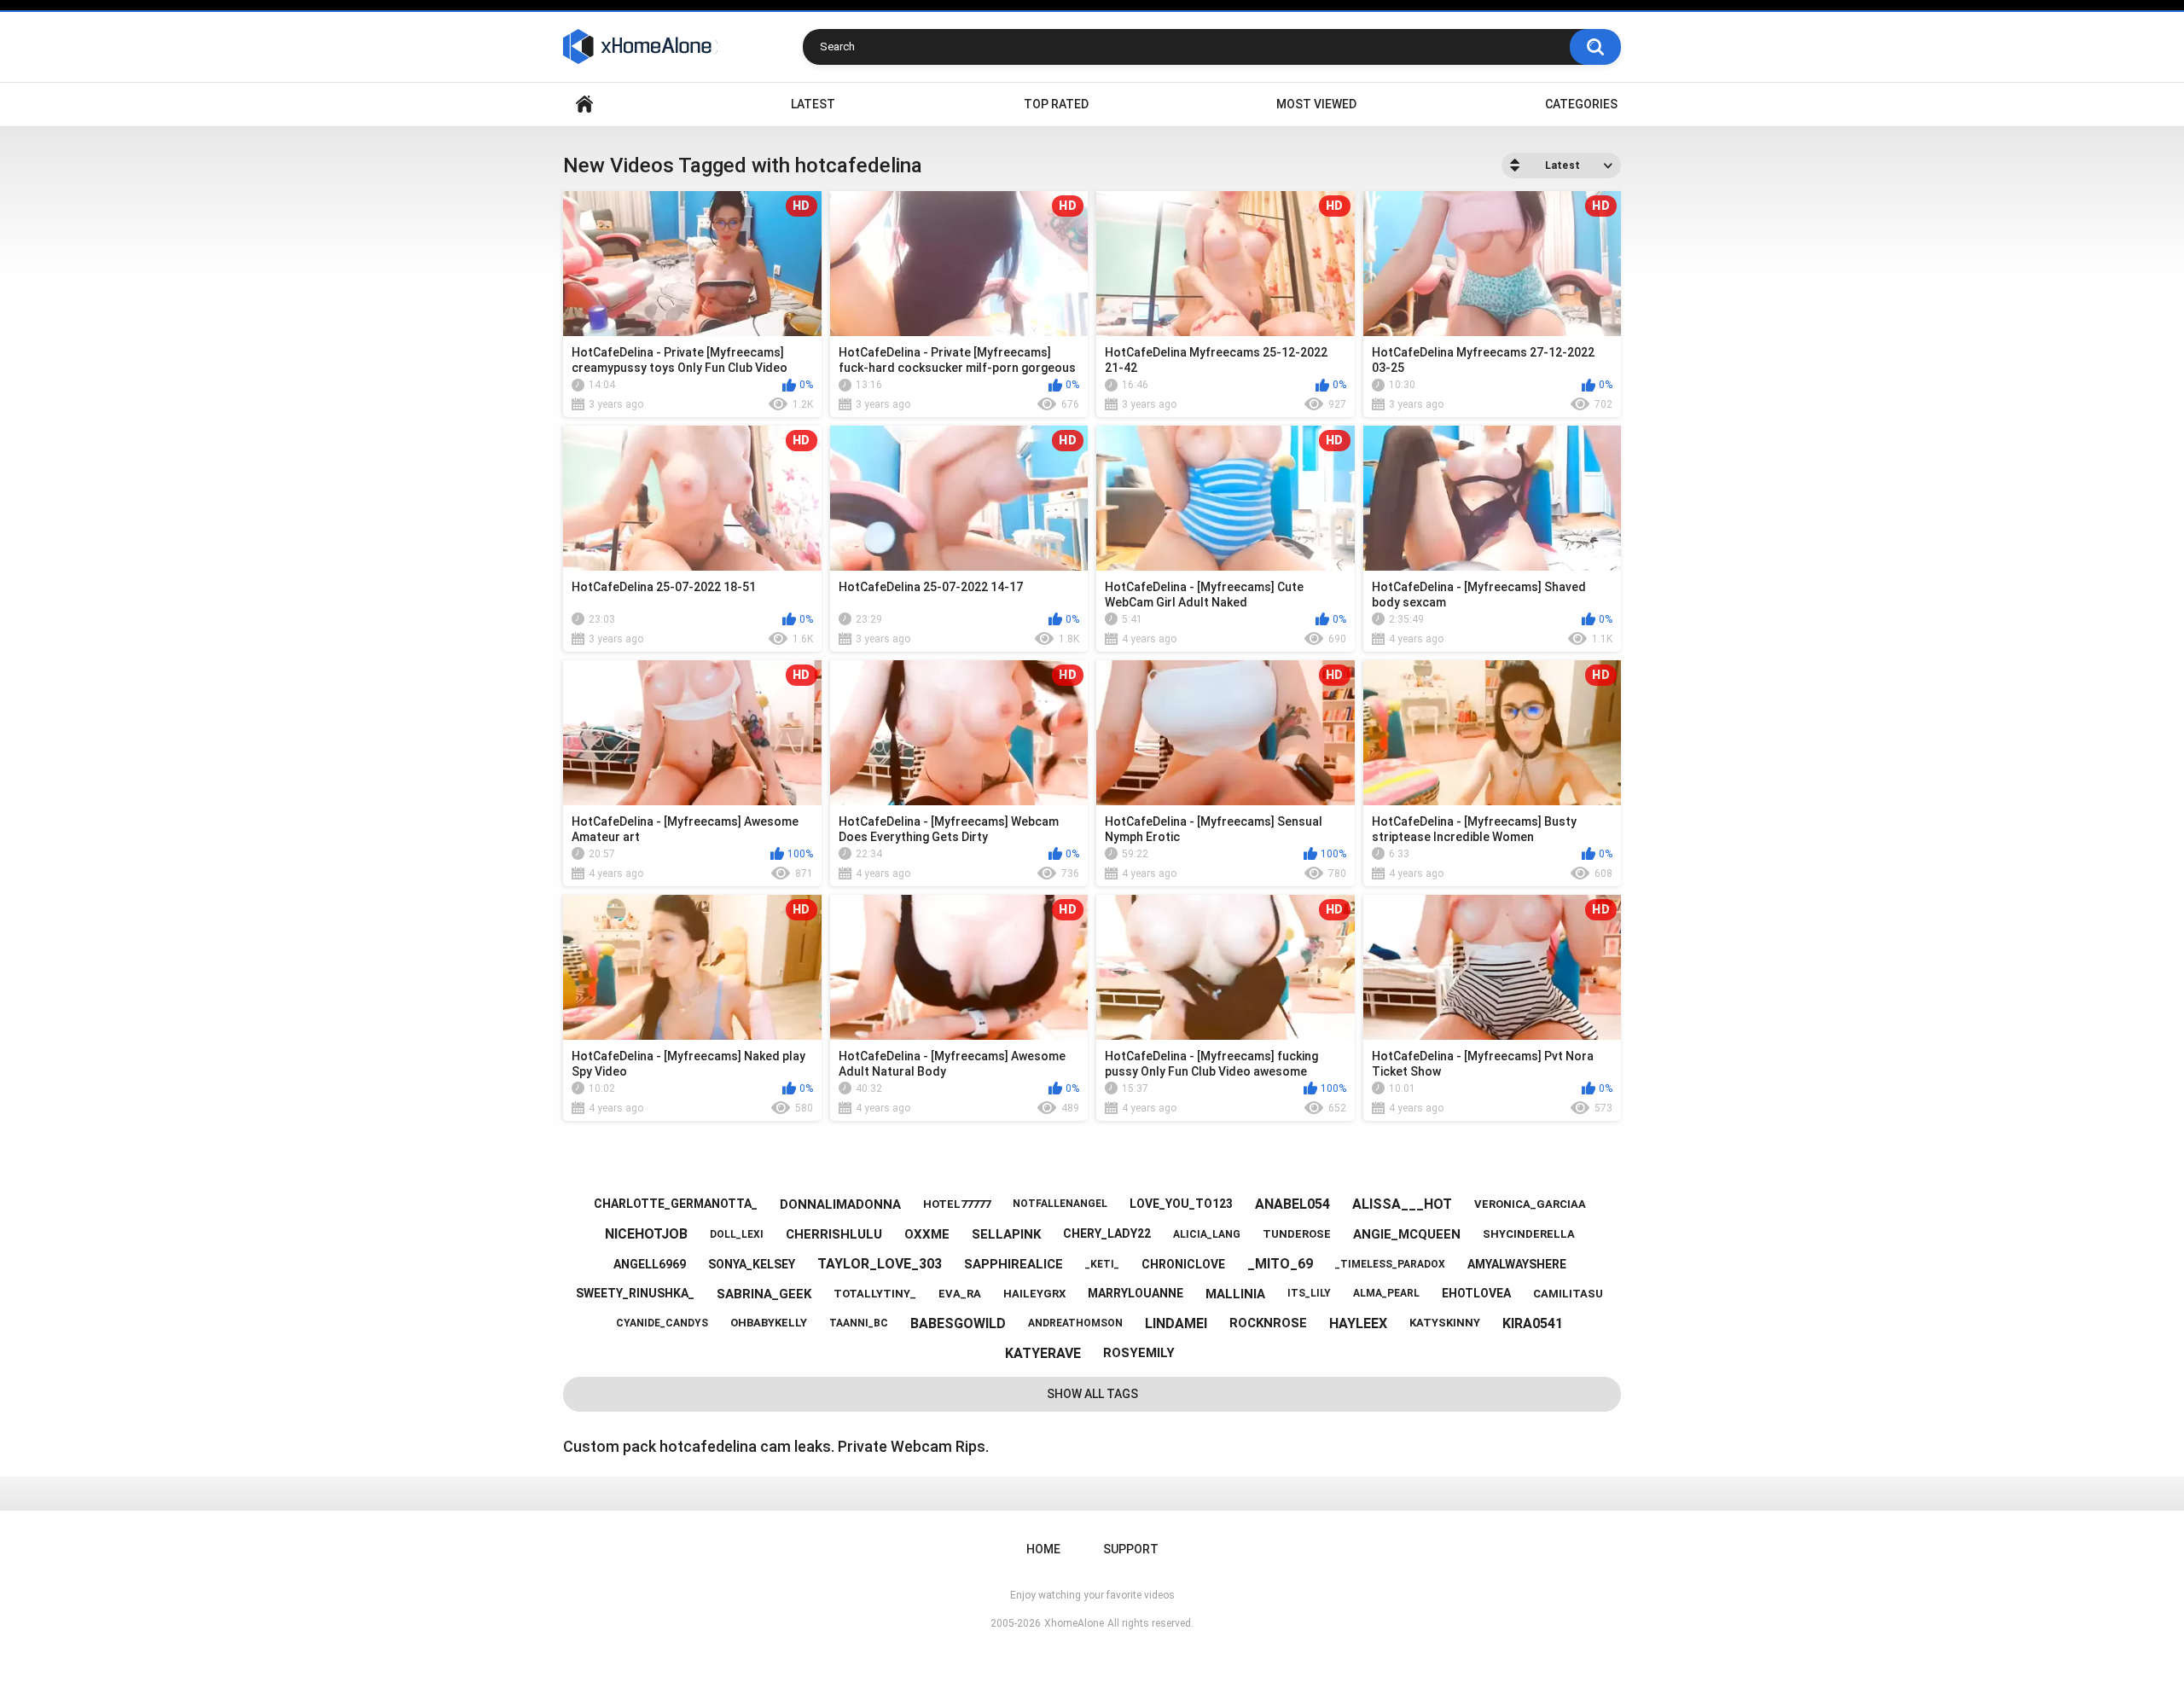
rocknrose (1268, 1323)
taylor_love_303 (880, 1264)
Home (584, 104)
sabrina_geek (764, 1294)
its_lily (1309, 1293)
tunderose (1297, 1234)
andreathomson (1075, 1323)
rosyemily (1139, 1353)
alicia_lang (1207, 1234)
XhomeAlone (1074, 1623)
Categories (1581, 104)
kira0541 (1533, 1323)
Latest (813, 104)
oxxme (927, 1234)
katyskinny (1445, 1323)
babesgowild (958, 1323)
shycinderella (1529, 1234)
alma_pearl (1386, 1293)
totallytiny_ (875, 1294)
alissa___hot (1402, 1204)
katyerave (1043, 1353)
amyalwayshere (1517, 1264)
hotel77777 (957, 1204)
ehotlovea (1476, 1293)
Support (1131, 1549)
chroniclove (1183, 1264)
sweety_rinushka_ (635, 1293)
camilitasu (1568, 1294)
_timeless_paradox (1390, 1264)
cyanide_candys (662, 1323)
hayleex (1358, 1323)
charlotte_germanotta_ (676, 1204)
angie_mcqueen (1407, 1234)
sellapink (1006, 1234)
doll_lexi (737, 1234)
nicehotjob (646, 1234)
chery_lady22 (1107, 1233)
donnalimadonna (840, 1204)
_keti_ (1102, 1264)
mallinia (1235, 1294)
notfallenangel (1060, 1204)
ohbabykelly (769, 1323)
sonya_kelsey (752, 1264)
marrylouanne (1136, 1293)
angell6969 (650, 1264)
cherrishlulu (834, 1234)
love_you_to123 (1181, 1204)
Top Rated (1056, 104)
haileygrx (1034, 1294)
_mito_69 (1280, 1264)
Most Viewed (1316, 104)
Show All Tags (1092, 1394)
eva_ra (960, 1294)
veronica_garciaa (1530, 1204)
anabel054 (1292, 1204)
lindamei (1176, 1323)
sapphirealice (1014, 1264)
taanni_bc (859, 1323)
